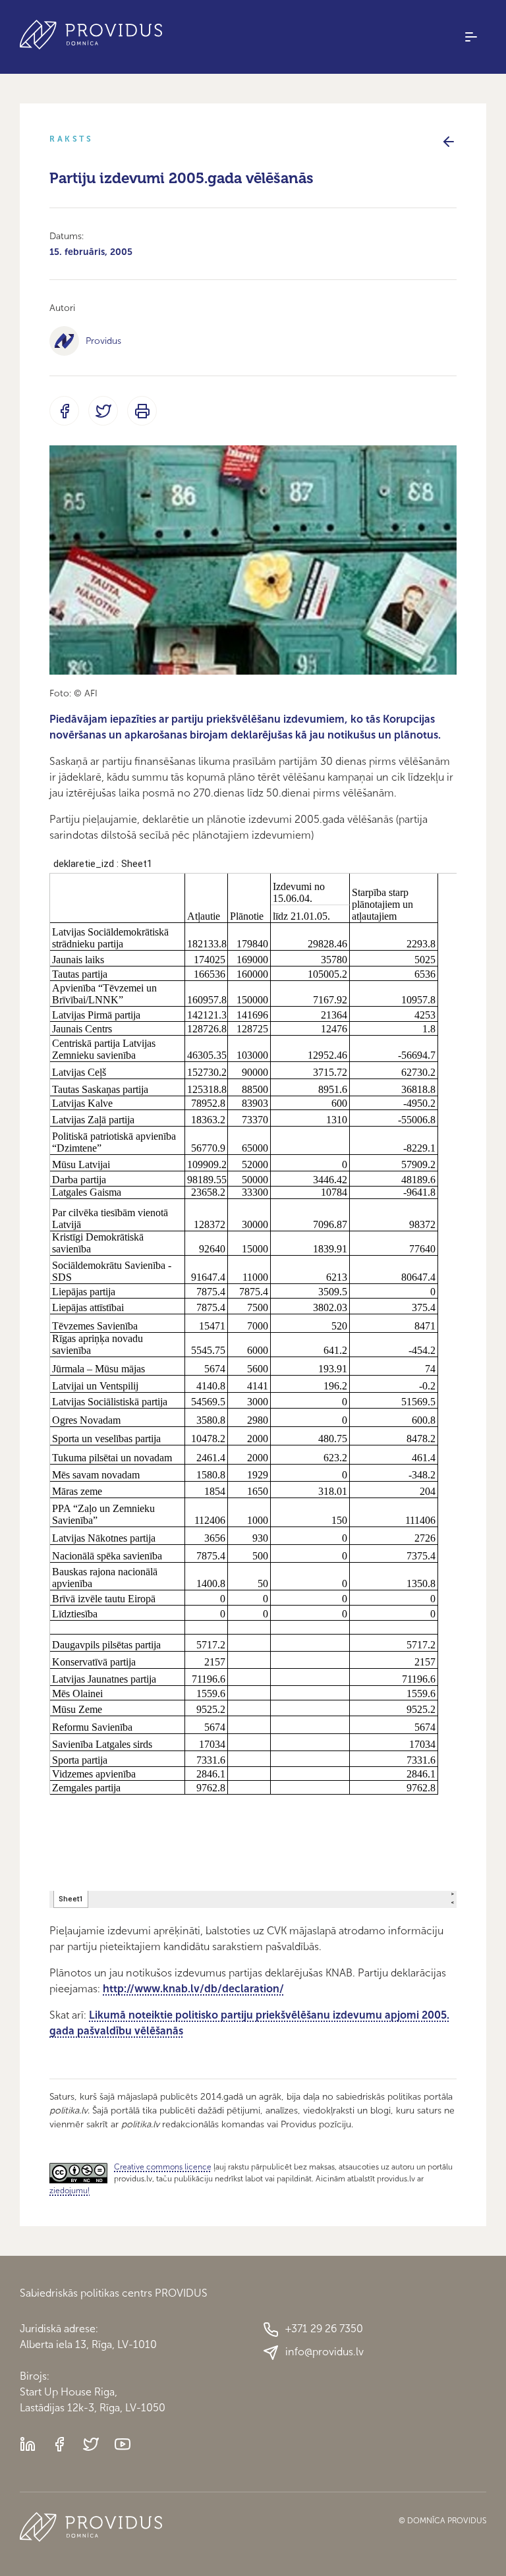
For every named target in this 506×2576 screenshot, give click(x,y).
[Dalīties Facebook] (64, 411)
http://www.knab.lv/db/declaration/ (193, 1989)
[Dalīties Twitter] (103, 411)
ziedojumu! (70, 2191)
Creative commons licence (163, 2167)
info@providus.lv (324, 2352)
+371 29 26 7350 (324, 2329)
